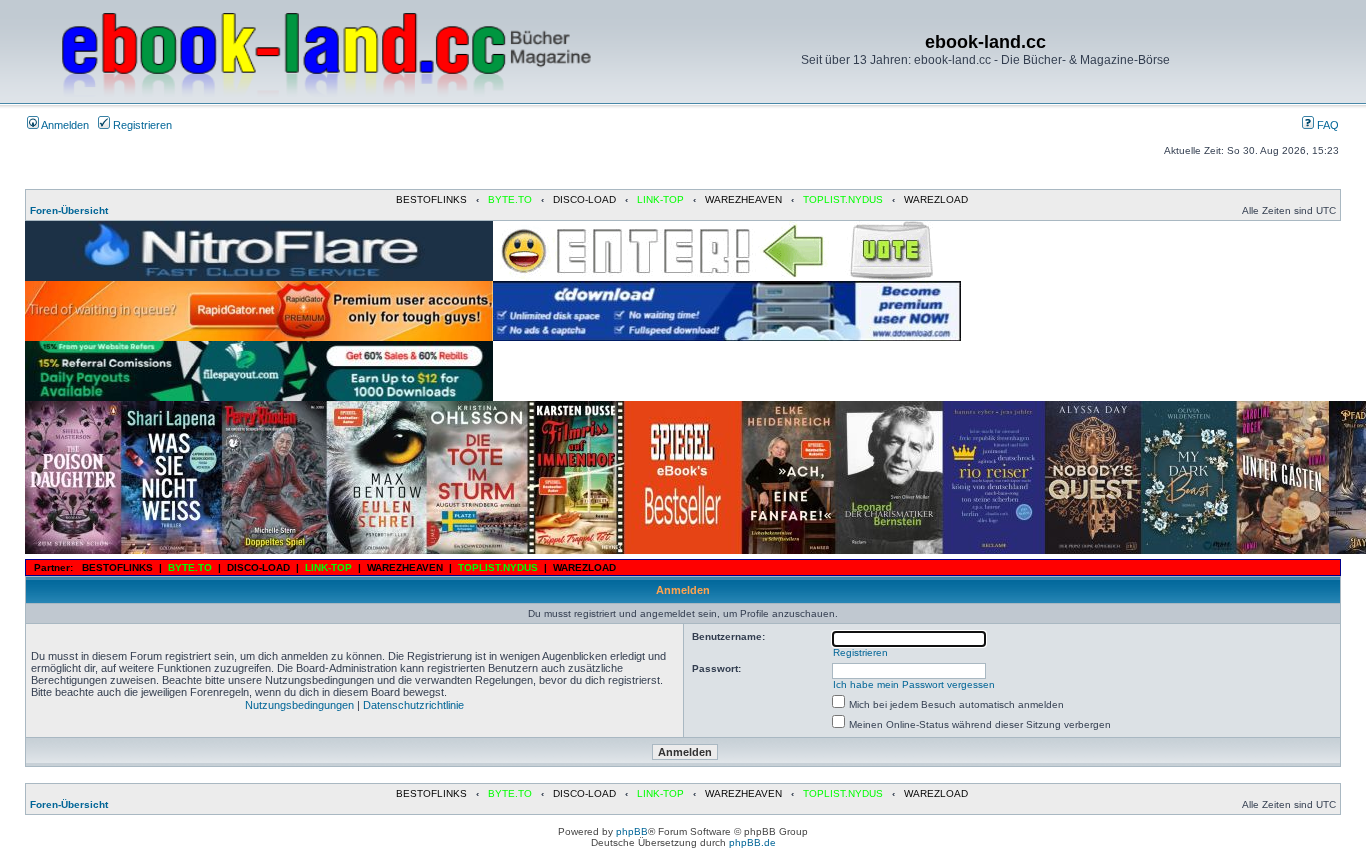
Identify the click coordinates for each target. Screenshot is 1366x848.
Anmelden (64, 125)
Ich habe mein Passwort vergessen (914, 684)
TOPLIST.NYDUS (843, 199)
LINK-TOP (660, 199)
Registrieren (141, 125)
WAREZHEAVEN (743, 199)
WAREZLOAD (936, 199)
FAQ (1326, 125)
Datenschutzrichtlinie (413, 705)
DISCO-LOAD (584, 199)
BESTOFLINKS (431, 199)
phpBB (632, 831)
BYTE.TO (510, 199)
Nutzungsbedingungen (299, 705)
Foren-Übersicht (69, 210)
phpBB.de (752, 842)
